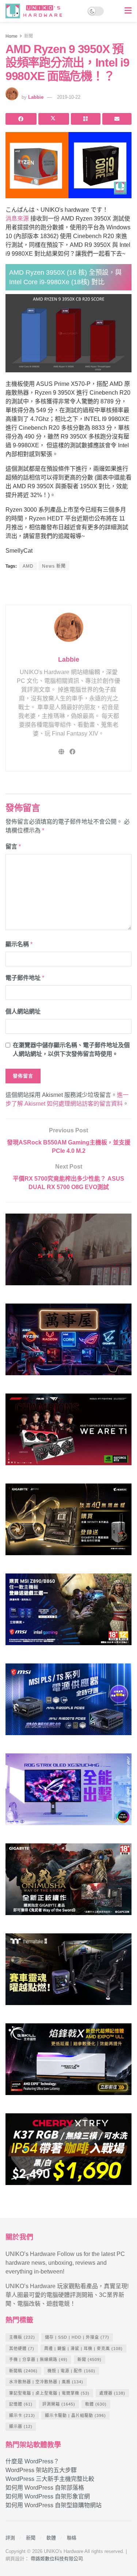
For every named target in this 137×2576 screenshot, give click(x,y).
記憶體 (21, 2404)
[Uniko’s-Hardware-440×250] (68, 2062)
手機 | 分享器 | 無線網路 (38, 2359)
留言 (13, 847)
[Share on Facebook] (21, 119)
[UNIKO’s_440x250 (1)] (68, 1522)
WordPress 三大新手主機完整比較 (50, 2479)
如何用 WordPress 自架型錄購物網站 (54, 2505)
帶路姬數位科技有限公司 (57, 2559)
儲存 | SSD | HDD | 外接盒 (77, 2337)
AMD (28, 566)
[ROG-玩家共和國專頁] (68, 1253)
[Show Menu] (128, 11)
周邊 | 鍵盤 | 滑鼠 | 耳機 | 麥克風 (83, 2349)
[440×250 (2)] (68, 1702)
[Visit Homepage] (36, 11)
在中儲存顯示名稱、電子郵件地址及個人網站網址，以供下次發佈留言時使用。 (71, 1050)
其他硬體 (22, 2349)
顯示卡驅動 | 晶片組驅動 (75, 2415)
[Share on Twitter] (54, 119)
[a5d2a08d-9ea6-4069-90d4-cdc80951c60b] (68, 1612)
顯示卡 (22, 2415)
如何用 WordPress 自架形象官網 (48, 2496)
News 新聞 (54, 566)
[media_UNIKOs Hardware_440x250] (68, 1882)
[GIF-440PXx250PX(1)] (68, 2152)
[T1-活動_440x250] (68, 1432)
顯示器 (21, 2426)
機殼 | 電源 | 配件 (71, 2371)
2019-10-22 (69, 97)
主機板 (22, 2337)
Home (12, 36)
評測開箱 (59, 2404)
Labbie (36, 97)
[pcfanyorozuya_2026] (68, 1342)
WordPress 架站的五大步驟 (41, 2470)
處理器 (112, 2393)
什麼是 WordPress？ (32, 2461)
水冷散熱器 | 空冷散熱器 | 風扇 (46, 2382)
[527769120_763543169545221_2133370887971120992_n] (68, 1972)
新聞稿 (23, 2371)
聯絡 (72, 2538)
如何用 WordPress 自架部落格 (45, 2488)
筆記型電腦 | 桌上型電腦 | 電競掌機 (49, 2393)
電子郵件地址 (25, 978)
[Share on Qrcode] (86, 119)
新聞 (28, 36)
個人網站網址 (23, 1011)
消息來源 (17, 219)
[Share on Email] (117, 119)
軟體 (96, 2404)
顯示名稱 (19, 944)
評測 (10, 2538)
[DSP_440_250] (68, 1792)
